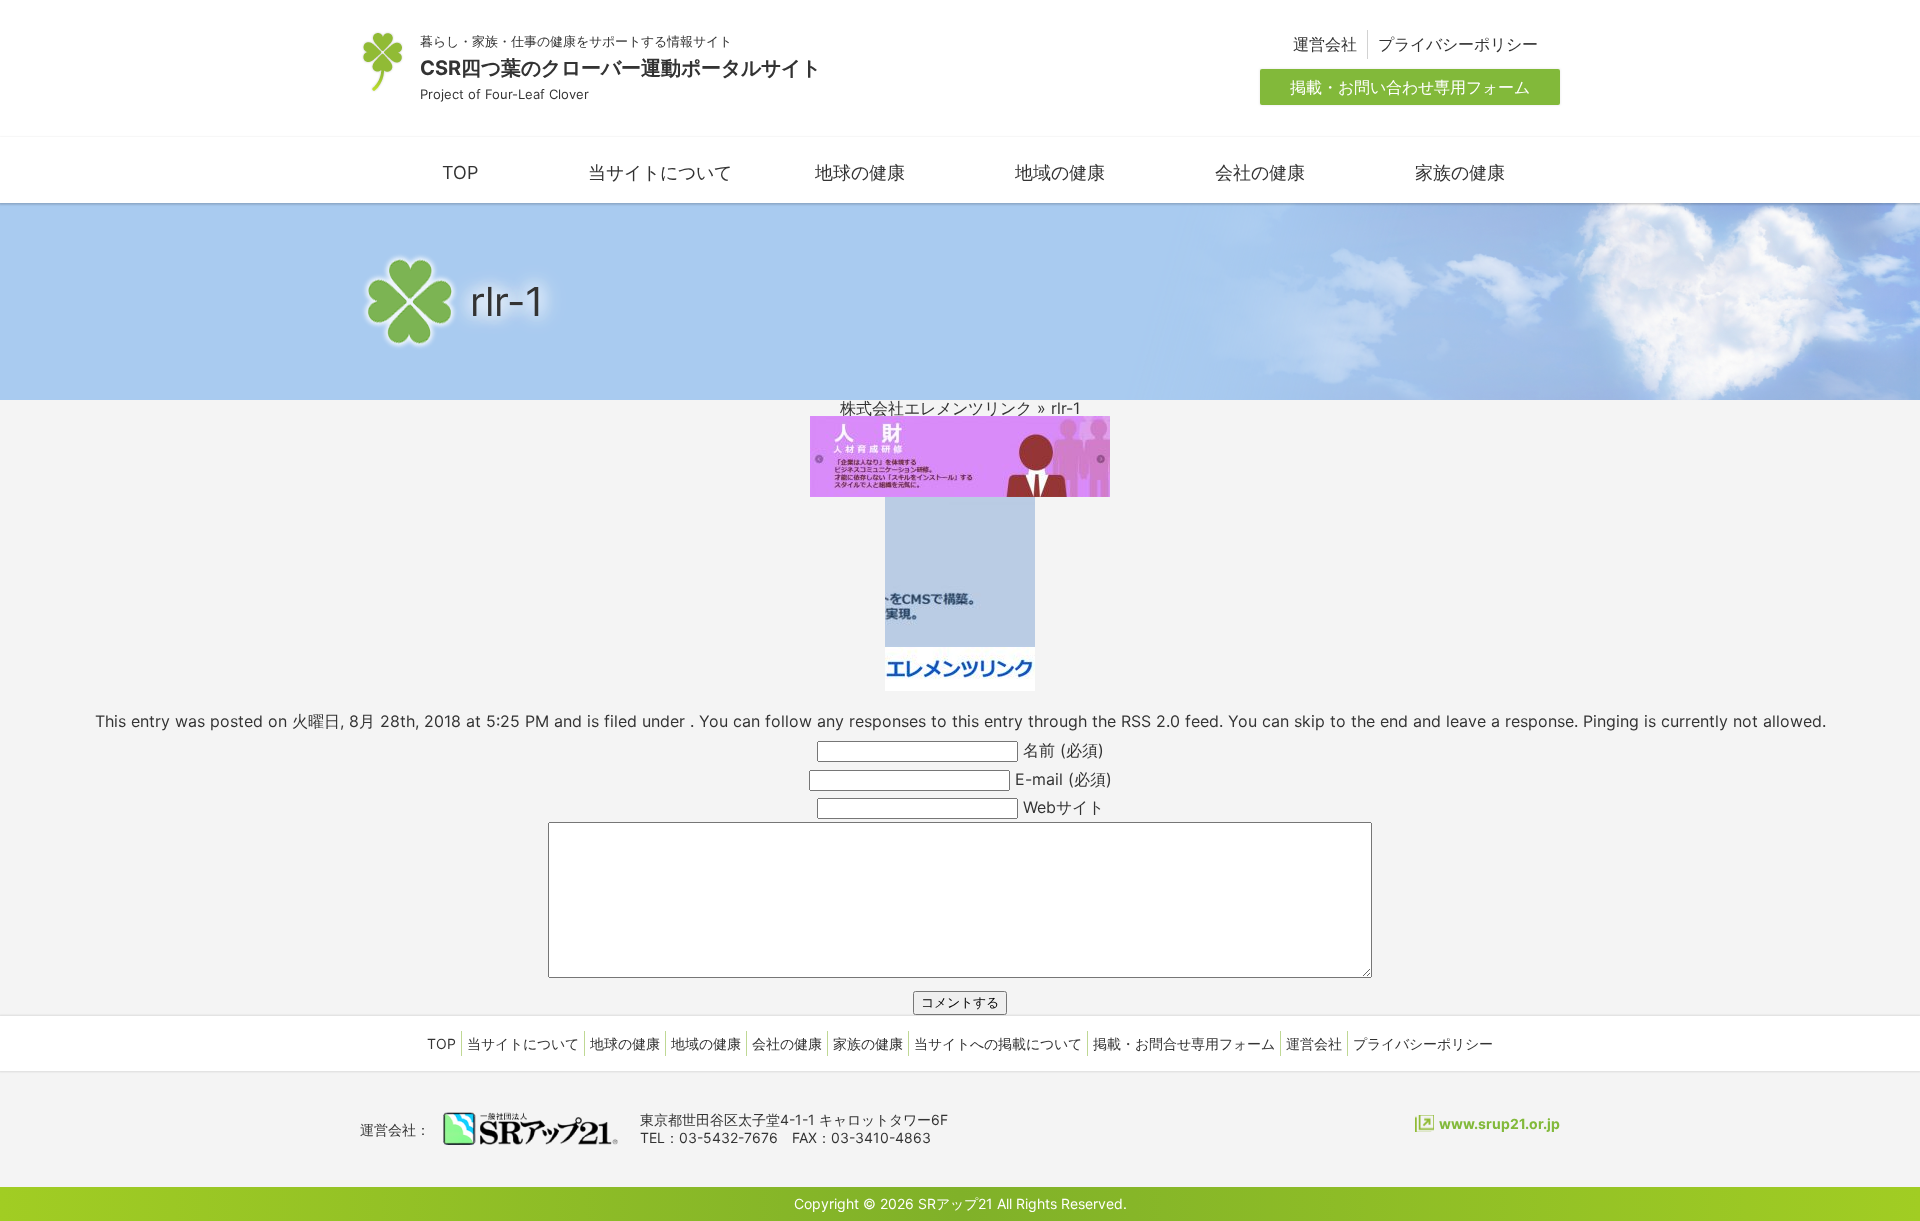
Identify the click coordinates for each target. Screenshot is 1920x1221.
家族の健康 (1460, 172)
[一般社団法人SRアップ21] (530, 1136)
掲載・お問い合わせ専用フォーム (1410, 87)
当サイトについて (660, 172)
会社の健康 (1260, 172)
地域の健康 (1060, 172)
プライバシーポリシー (1458, 44)
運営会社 (1325, 44)
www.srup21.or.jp (1499, 1123)
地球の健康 (860, 172)
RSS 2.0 (1150, 721)
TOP (460, 172)
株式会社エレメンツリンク (936, 408)
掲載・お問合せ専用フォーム (1184, 1043)
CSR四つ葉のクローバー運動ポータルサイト (620, 68)
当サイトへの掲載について (998, 1043)
